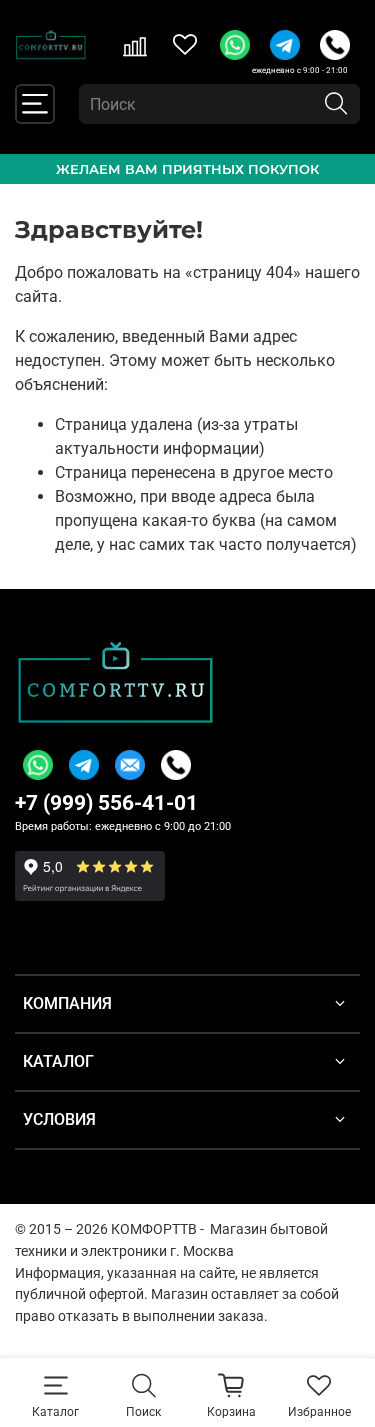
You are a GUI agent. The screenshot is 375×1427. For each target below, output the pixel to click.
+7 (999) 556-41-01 (106, 803)
